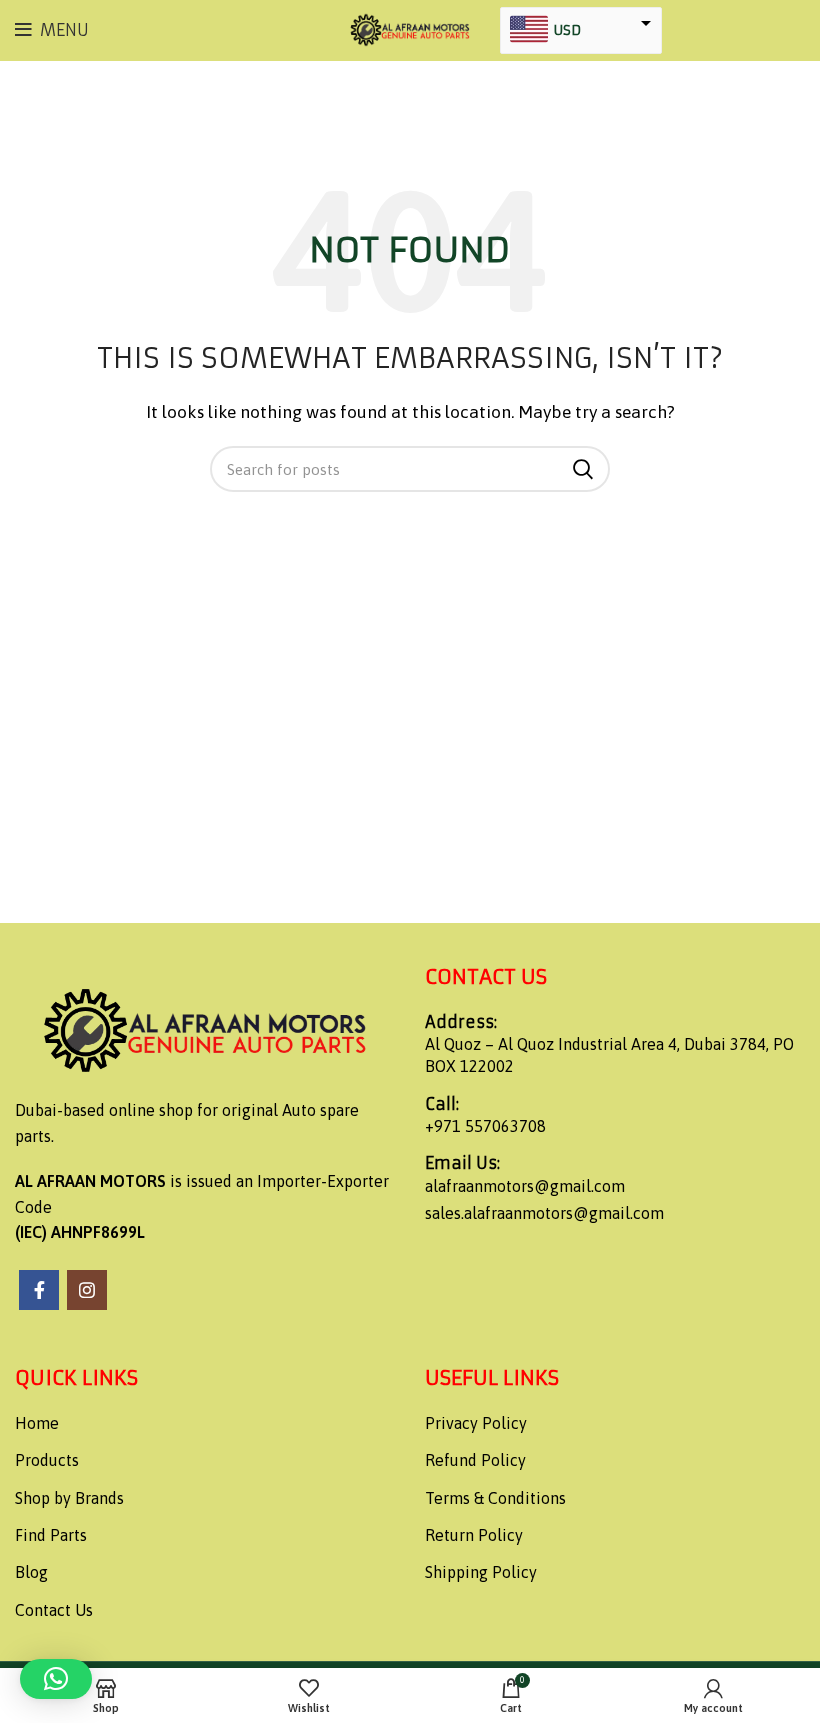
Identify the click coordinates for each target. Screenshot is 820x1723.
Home (37, 1423)
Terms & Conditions (495, 1498)
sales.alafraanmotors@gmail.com (544, 1213)
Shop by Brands (69, 1498)
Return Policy (474, 1535)
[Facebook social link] (39, 1290)
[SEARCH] (583, 469)
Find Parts (51, 1535)
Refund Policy (475, 1460)
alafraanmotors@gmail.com (525, 1186)
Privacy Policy (476, 1423)
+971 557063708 (485, 1126)
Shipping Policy (481, 1572)
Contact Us (54, 1610)
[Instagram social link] (87, 1290)
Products (47, 1460)
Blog (31, 1572)
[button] (56, 1679)
